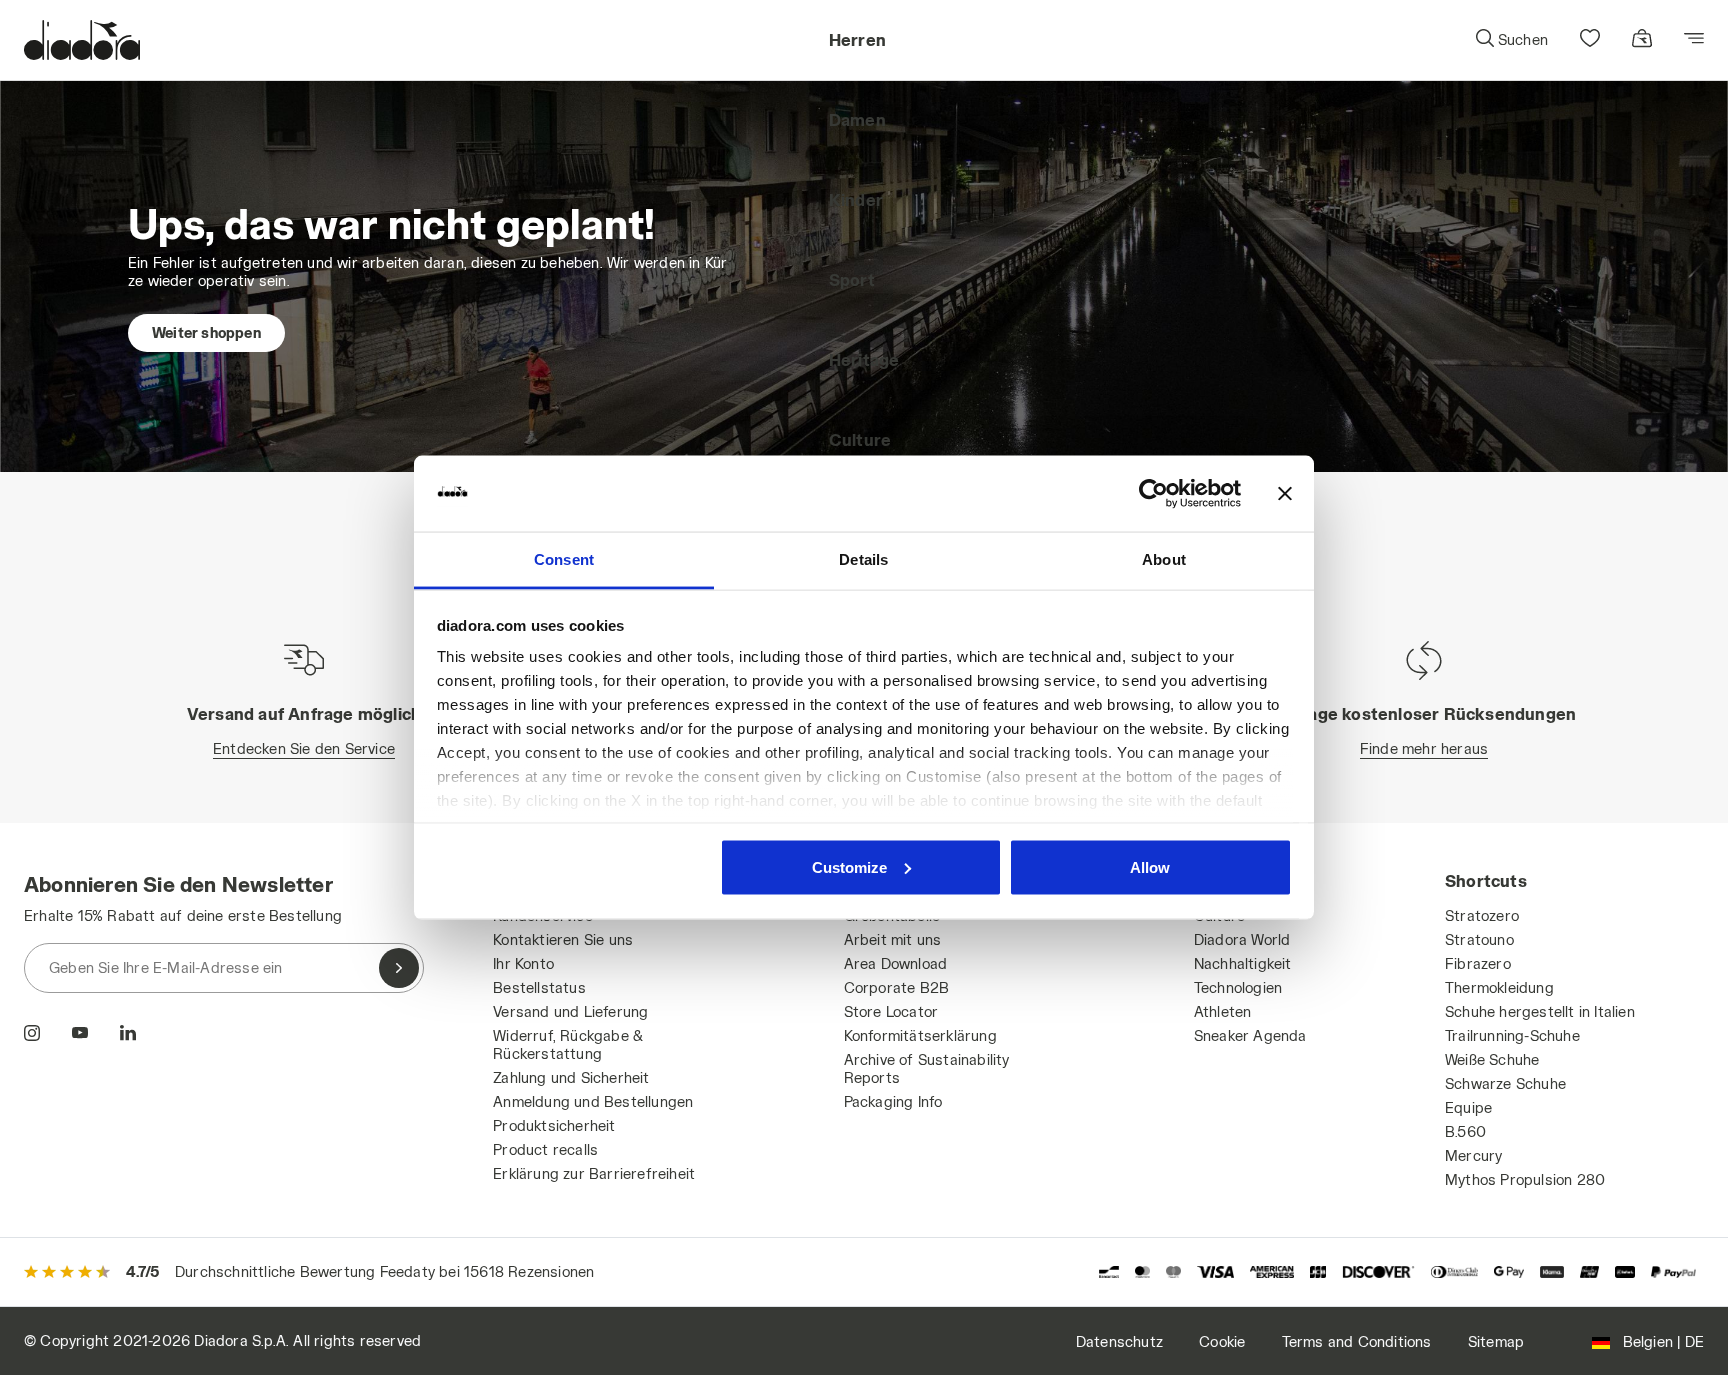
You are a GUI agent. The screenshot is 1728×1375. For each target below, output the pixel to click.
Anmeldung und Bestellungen (593, 1101)
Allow (1150, 866)
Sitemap (1496, 1341)
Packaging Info (893, 1101)
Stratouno (1479, 939)
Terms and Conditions (1357, 1341)
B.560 (1465, 1131)
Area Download (896, 963)
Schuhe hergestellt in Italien (1540, 1011)
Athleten (1223, 1011)
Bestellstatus (539, 987)
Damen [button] (857, 119)
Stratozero (1482, 915)
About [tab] (1164, 559)
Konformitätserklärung (920, 1035)
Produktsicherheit (554, 1125)
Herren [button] (857, 39)
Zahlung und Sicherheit (571, 1077)
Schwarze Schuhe (1505, 1083)
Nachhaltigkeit (1243, 963)
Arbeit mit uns (893, 939)
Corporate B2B (897, 987)
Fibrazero (1478, 963)
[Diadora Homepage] (82, 40)
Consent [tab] (564, 559)
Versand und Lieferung (570, 1011)
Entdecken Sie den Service (304, 748)
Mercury (1473, 1155)
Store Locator (891, 1011)
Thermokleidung (1499, 987)
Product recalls (545, 1149)
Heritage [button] (864, 359)
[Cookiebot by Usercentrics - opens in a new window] (1153, 494)
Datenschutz (1119, 1341)
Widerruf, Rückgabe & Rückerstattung (568, 1044)
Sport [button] (852, 279)
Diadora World (1242, 939)
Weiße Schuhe (1492, 1059)
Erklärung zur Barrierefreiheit (594, 1173)
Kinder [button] (856, 199)
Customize (849, 866)
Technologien (1238, 987)
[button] (1511, 40)
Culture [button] (860, 439)
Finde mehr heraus (1424, 748)
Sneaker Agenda (1250, 1035)
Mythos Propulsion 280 (1525, 1179)
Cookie (1222, 1341)
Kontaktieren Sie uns (563, 939)
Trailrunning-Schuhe (1512, 1035)
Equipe (1468, 1107)
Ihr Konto (523, 963)
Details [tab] (863, 559)
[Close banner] (1285, 494)
